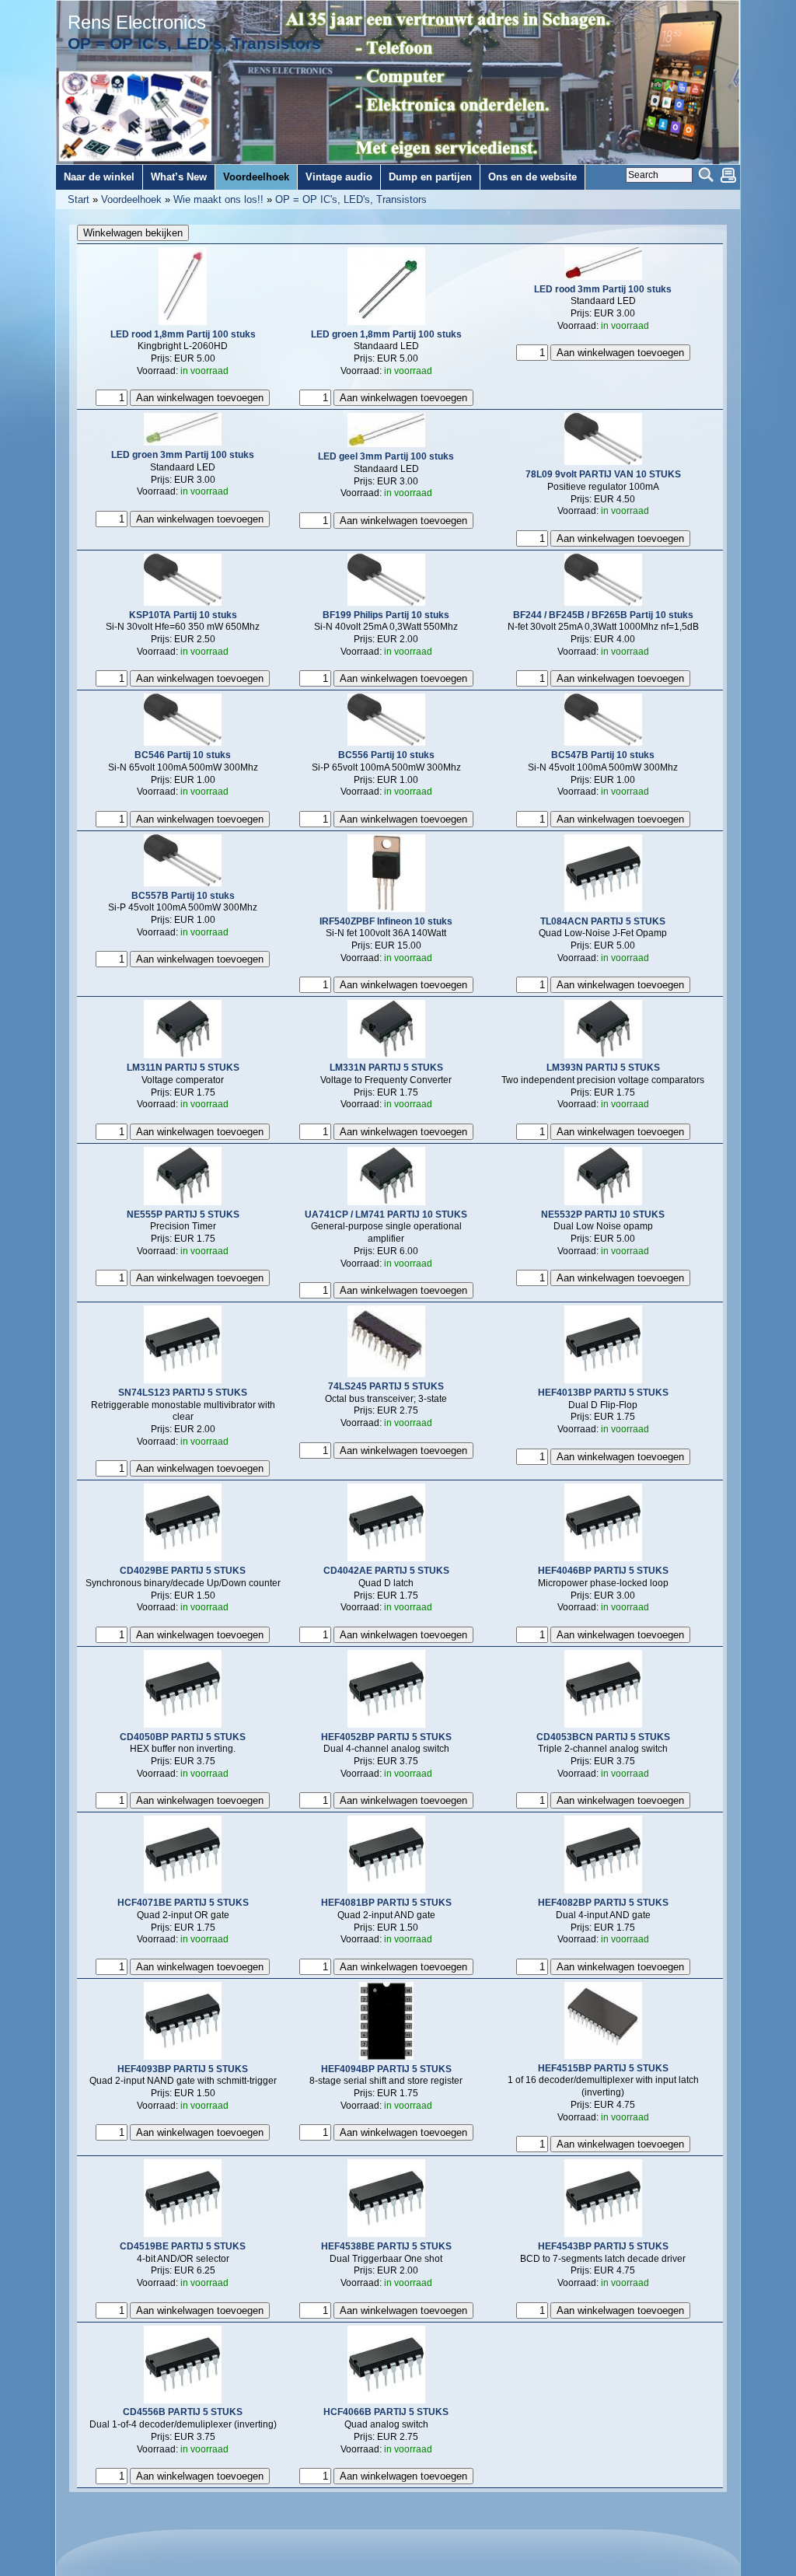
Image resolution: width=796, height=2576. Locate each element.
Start (79, 199)
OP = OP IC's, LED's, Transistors (351, 199)
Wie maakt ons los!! (218, 199)
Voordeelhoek (131, 199)
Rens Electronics (137, 23)
